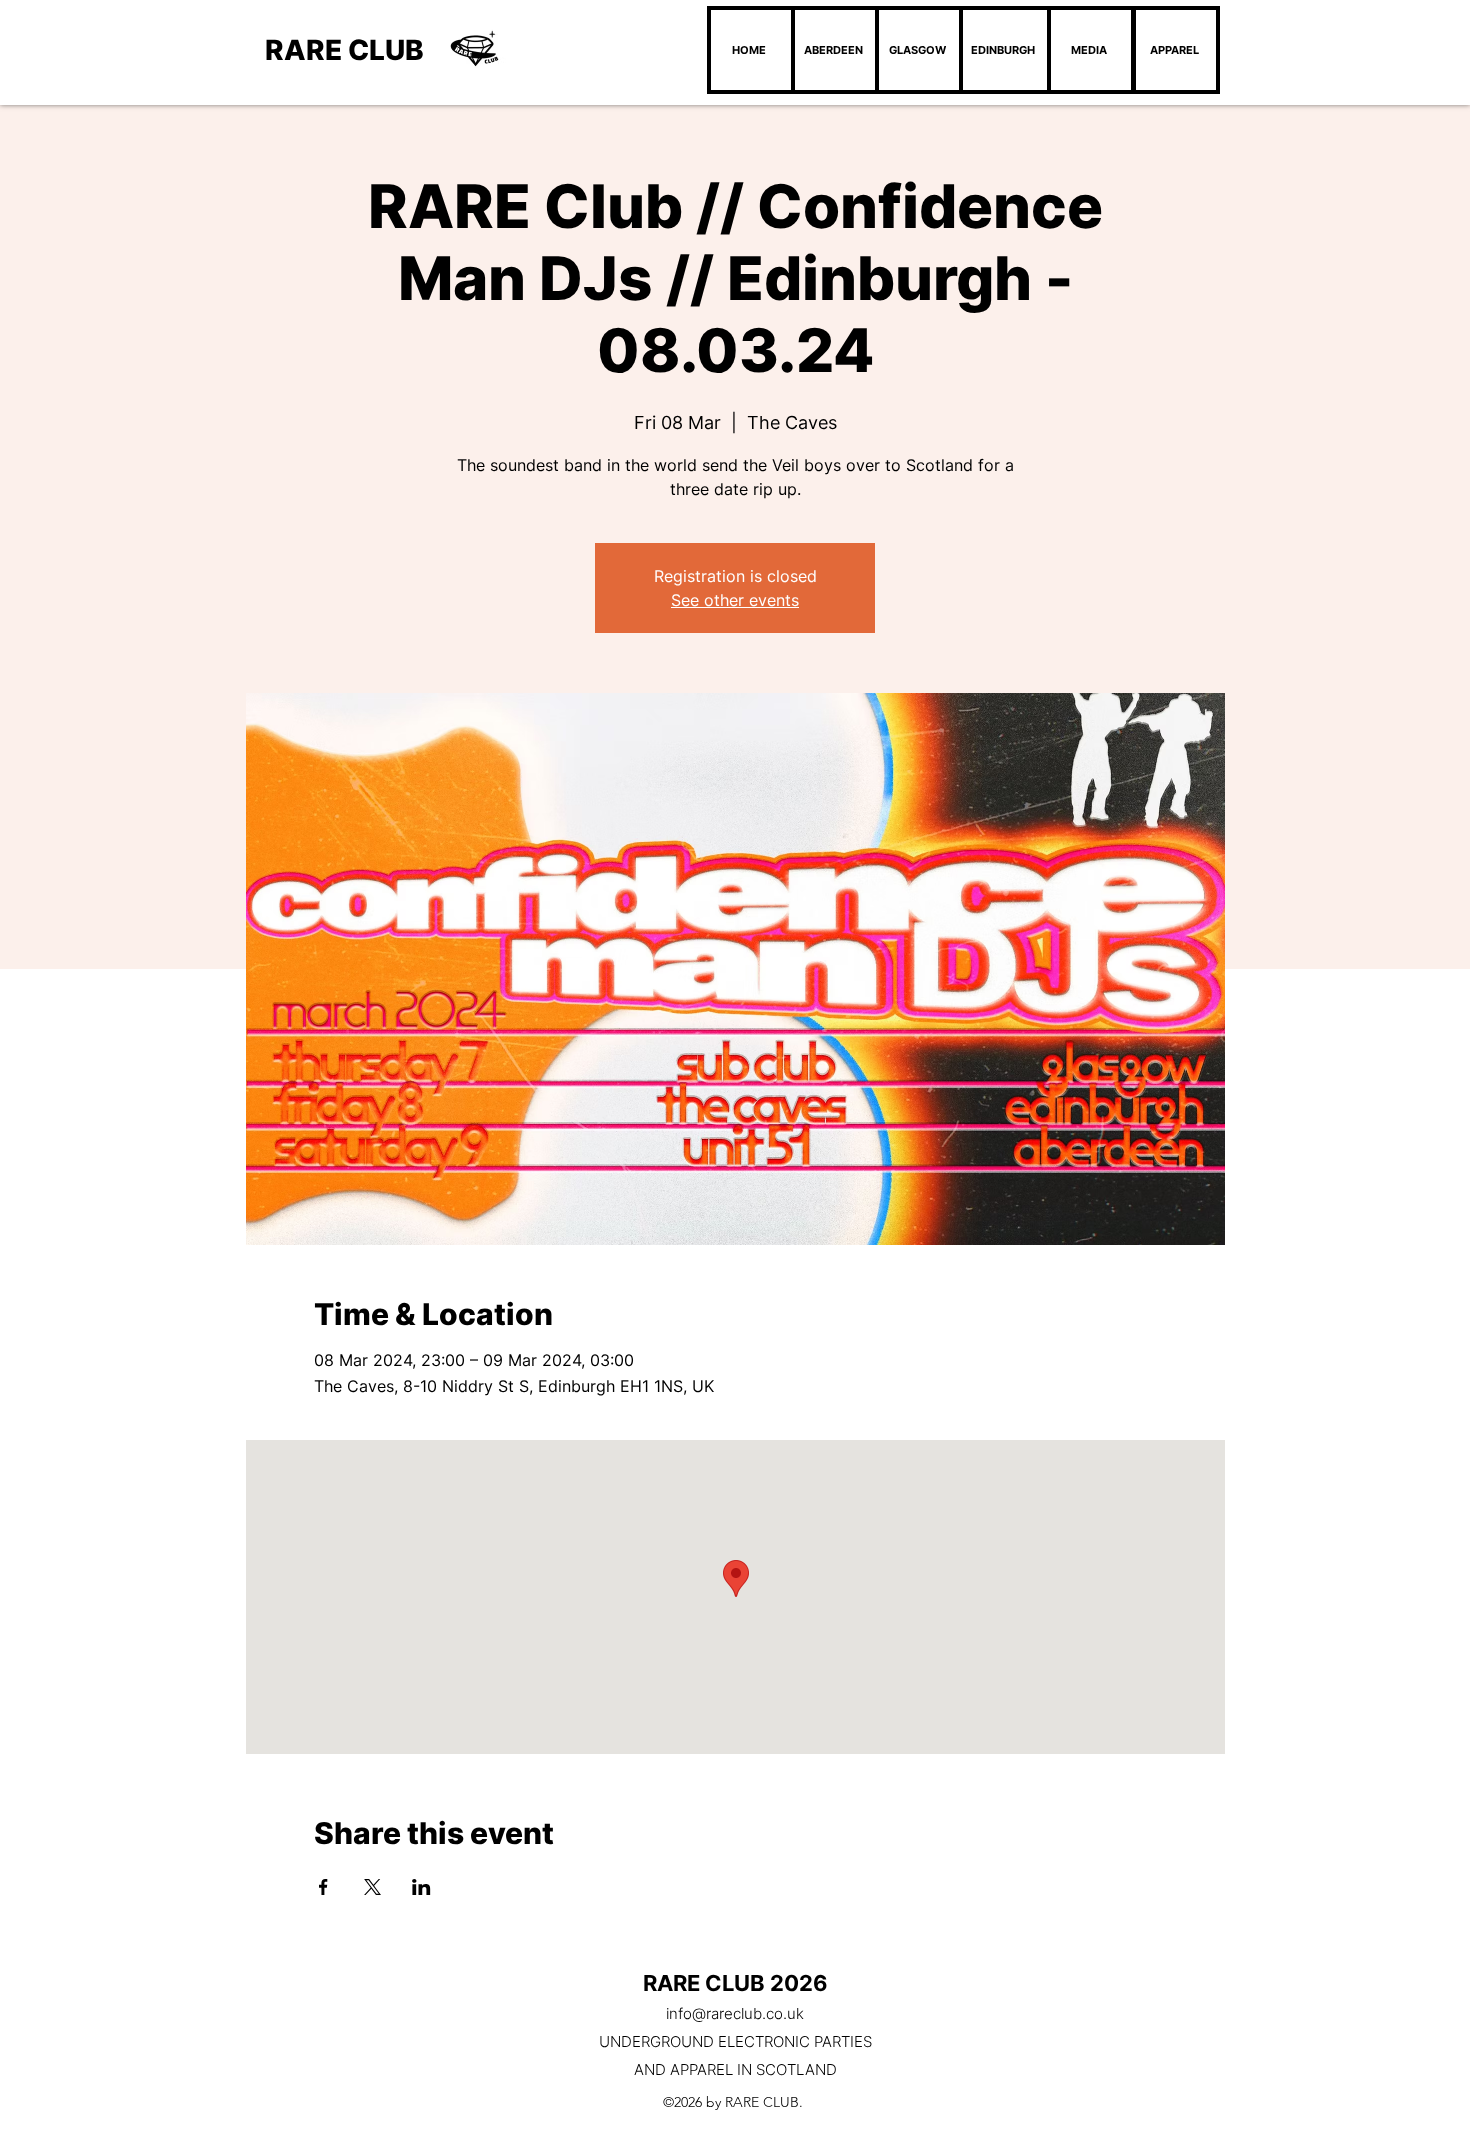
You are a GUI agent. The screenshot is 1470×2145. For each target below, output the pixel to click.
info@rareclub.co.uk (735, 2013)
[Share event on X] (372, 1887)
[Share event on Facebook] (323, 1887)
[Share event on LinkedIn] (421, 1887)
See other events (735, 600)
